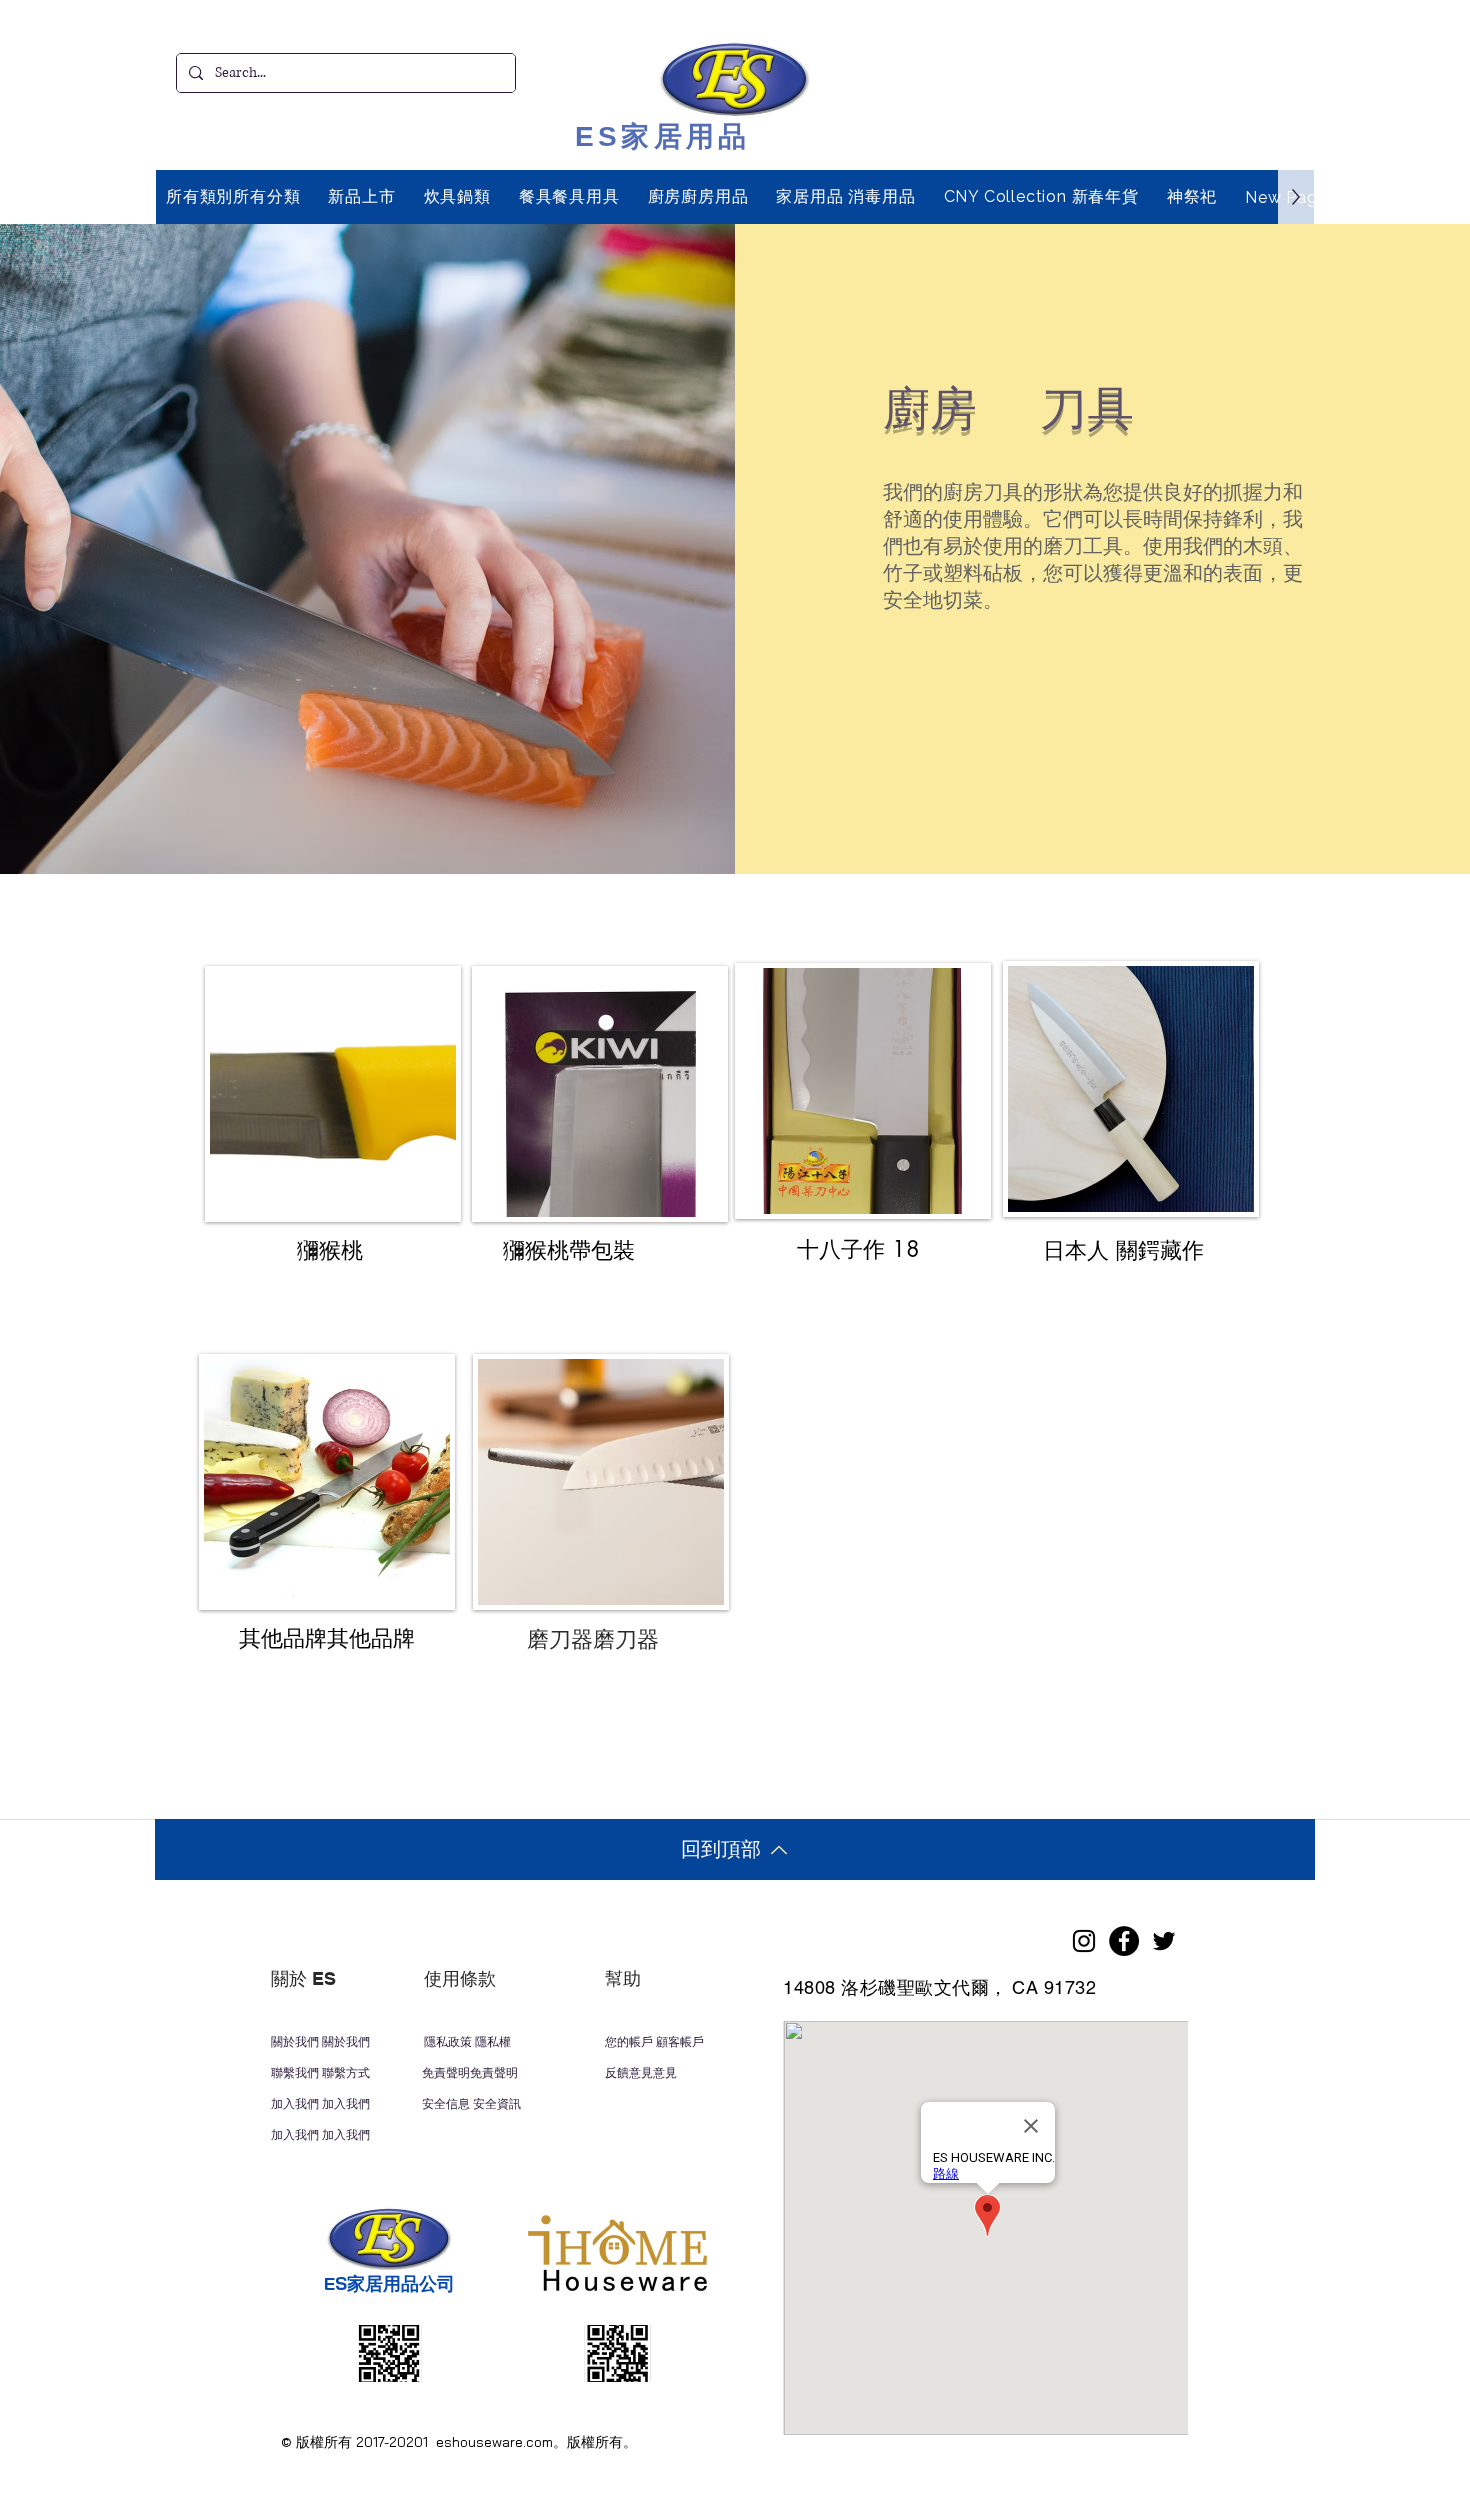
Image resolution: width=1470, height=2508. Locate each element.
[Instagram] (1084, 1941)
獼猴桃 (330, 1250)
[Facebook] (1124, 1941)
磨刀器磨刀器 (593, 1638)
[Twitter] (1164, 1941)
